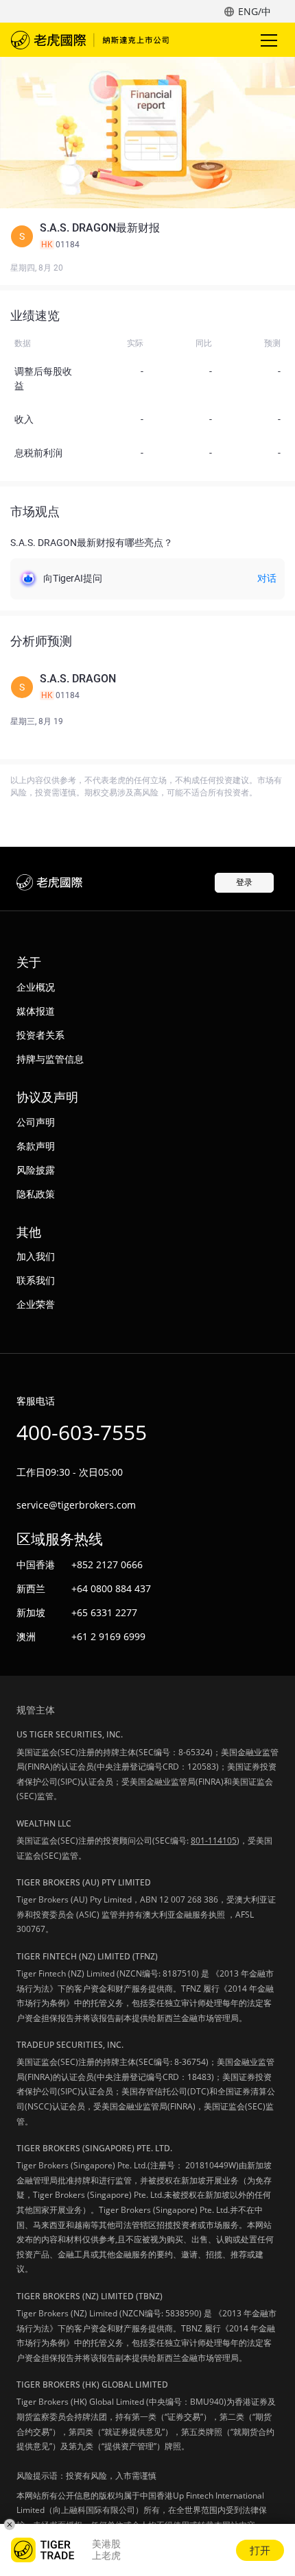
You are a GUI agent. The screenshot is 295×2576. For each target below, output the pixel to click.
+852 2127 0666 (107, 1564)
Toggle (270, 40)
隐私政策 (36, 1194)
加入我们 (36, 1256)
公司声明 (36, 1122)
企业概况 (36, 987)
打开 (260, 2550)
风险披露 (36, 1170)
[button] (147, 236)
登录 (244, 882)
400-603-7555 (82, 1432)
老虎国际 (90, 40)
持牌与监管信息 (50, 1059)
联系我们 (36, 1280)
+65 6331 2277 (104, 1612)
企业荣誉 (36, 1304)
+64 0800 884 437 (111, 1588)
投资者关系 (40, 1035)
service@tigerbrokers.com (76, 1505)
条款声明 (36, 1146)
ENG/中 (255, 11)
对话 (267, 578)
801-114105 (214, 1841)
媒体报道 (36, 1011)
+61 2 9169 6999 (108, 1636)
